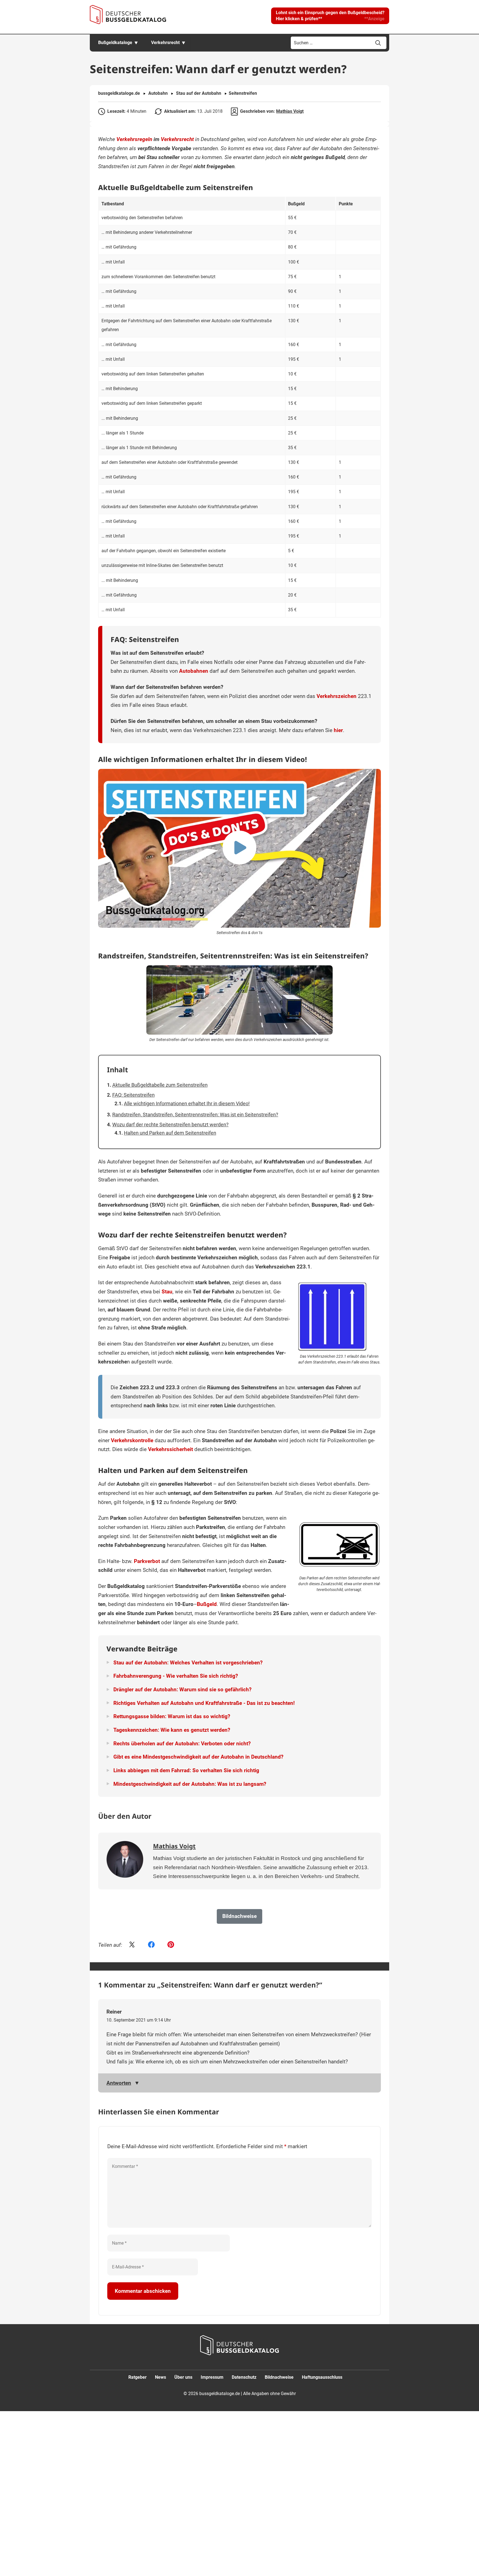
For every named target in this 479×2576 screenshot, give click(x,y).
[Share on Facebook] (151, 1945)
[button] (330, 16)
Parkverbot (147, 1561)
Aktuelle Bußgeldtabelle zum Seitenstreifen (160, 1085)
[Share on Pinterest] (171, 1945)
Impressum (212, 2377)
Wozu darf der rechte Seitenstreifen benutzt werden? (170, 1125)
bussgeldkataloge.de (119, 93)
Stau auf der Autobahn (199, 93)
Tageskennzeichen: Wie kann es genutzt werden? (172, 1730)
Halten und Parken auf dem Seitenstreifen (170, 1133)
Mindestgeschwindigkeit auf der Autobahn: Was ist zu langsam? (190, 1784)
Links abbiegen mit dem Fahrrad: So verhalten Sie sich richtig (186, 1770)
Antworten (119, 2083)
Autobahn (158, 93)
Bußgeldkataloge (115, 43)
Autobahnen (194, 671)
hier (338, 730)
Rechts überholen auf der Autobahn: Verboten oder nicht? (182, 1744)
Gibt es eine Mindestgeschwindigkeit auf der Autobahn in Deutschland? (198, 1757)
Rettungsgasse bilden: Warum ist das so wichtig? (172, 1716)
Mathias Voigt (290, 111)
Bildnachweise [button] (239, 1916)
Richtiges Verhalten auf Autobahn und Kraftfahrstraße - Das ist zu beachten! (204, 1703)
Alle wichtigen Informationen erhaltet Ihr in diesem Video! (187, 1103)
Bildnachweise (279, 2377)
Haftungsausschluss (322, 2377)
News (160, 2377)
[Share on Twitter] (132, 1945)
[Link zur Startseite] (128, 15)
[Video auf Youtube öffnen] (239, 848)
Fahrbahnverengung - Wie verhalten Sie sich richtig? (176, 1676)
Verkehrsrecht (165, 43)
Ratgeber (137, 2377)
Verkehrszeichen (337, 696)
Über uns (183, 2377)
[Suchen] (378, 43)
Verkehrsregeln (134, 139)
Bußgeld (207, 1604)
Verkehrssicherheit (170, 1449)
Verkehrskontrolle (132, 1440)
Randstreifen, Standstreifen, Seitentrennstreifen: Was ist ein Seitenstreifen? (195, 1115)
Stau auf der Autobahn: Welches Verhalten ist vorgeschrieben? (188, 1663)
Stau (167, 1292)
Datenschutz (244, 2377)
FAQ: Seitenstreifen (133, 1095)
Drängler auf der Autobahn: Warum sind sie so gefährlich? (182, 1689)
